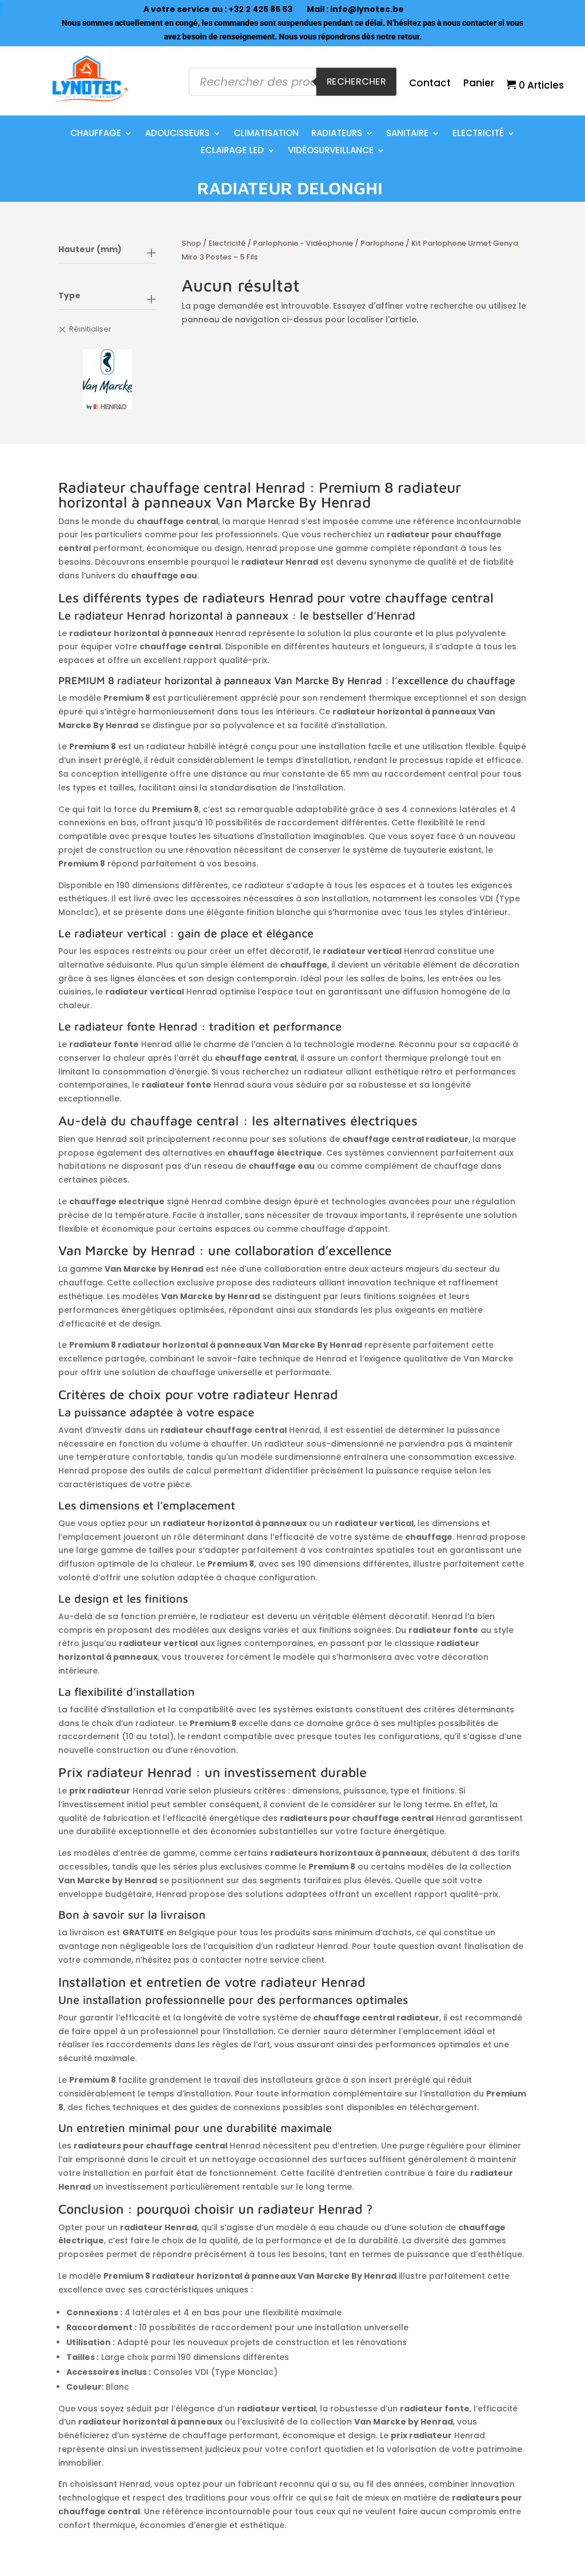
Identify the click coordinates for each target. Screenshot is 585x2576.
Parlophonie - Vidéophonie (303, 243)
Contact (430, 84)
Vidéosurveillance (331, 151)
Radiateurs (337, 134)
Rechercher (356, 81)
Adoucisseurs (177, 134)
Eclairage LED (232, 151)
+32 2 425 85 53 (261, 9)
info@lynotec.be (367, 9)
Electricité (478, 134)
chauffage (96, 134)
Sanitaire (407, 134)
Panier (479, 84)
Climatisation (266, 134)
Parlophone (382, 243)
